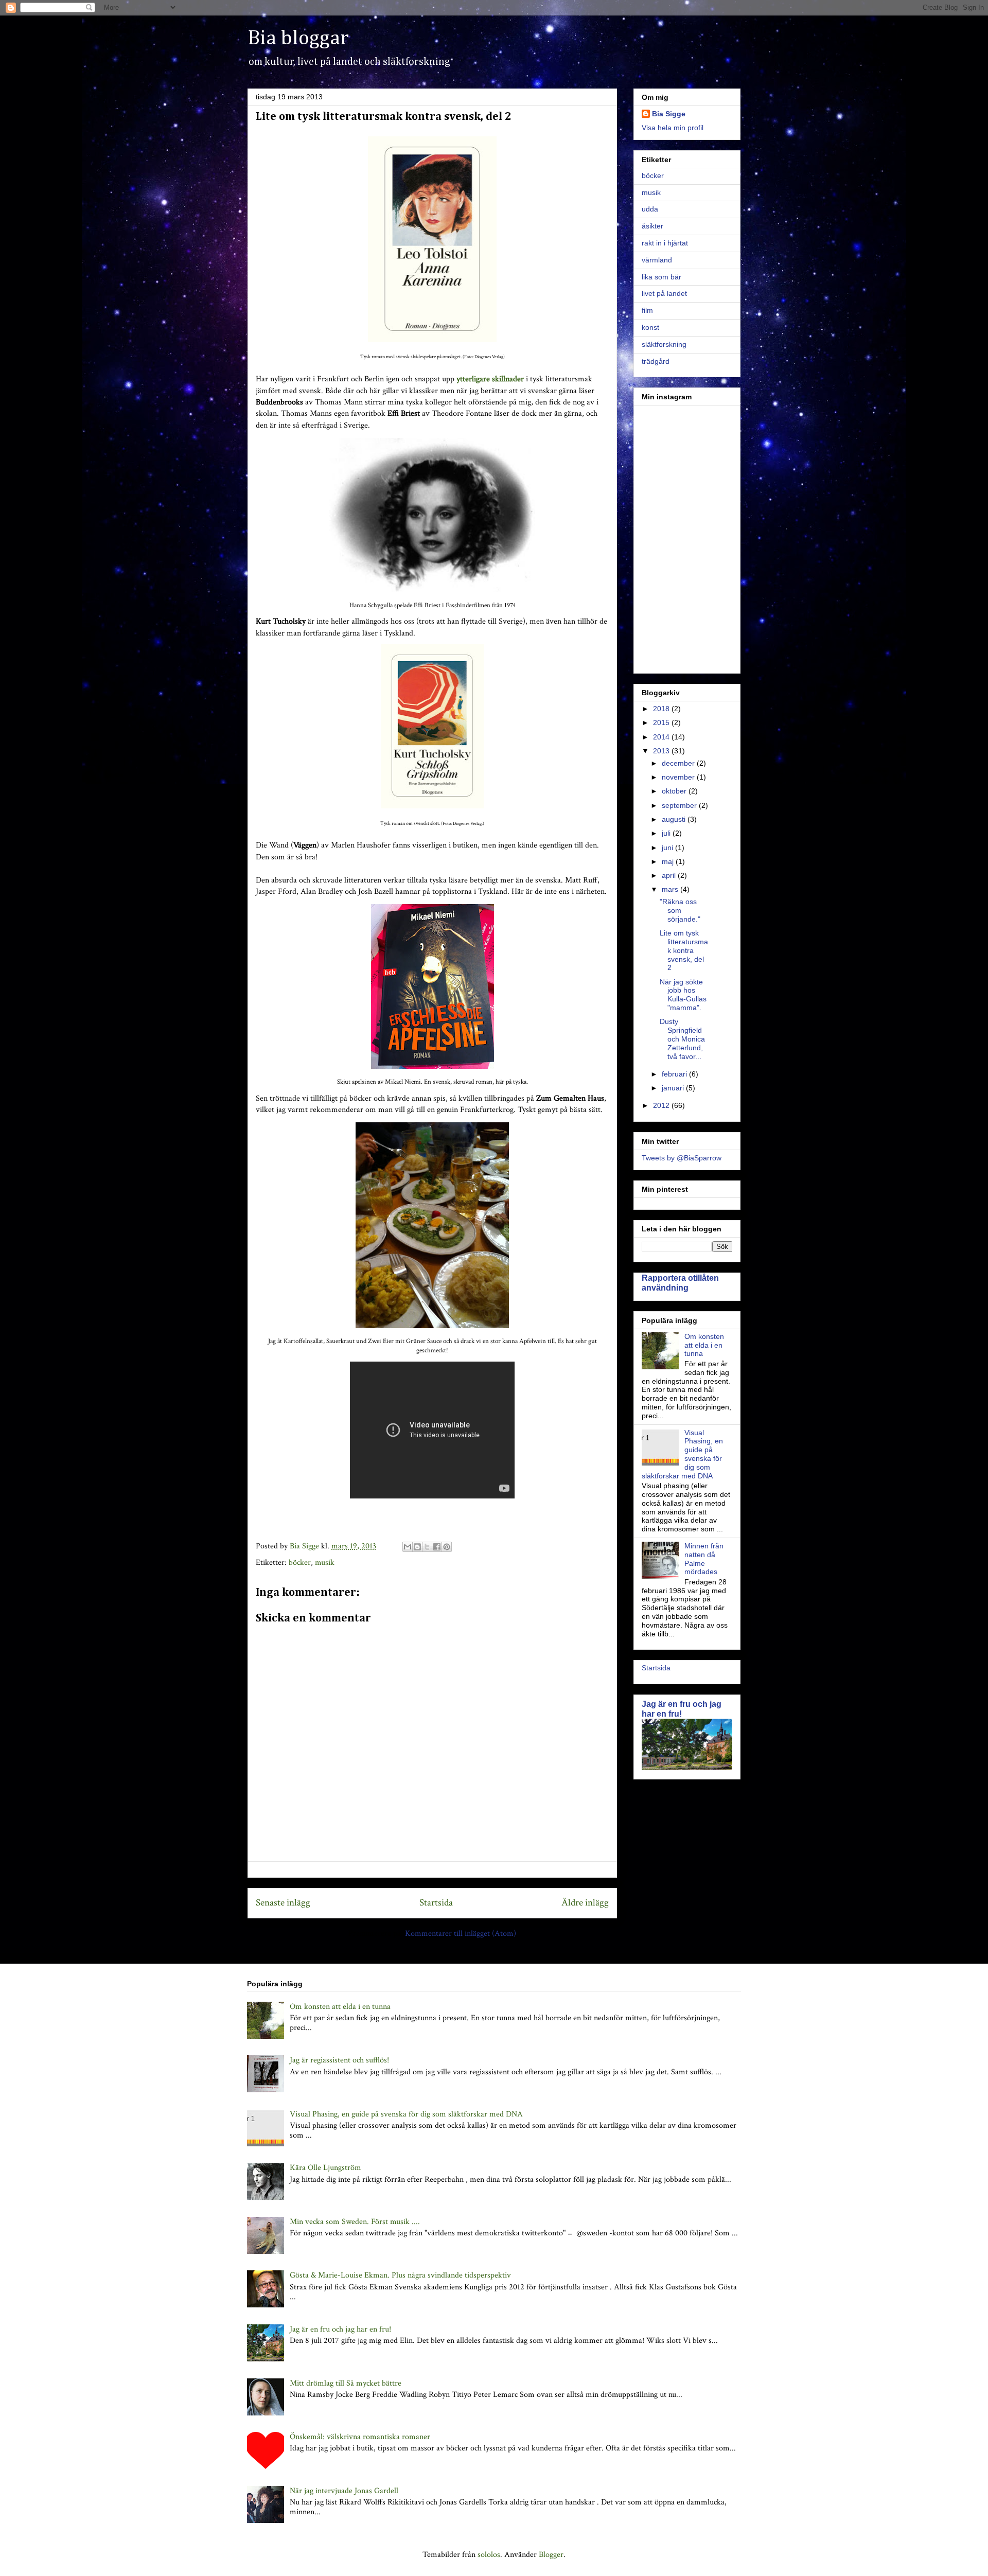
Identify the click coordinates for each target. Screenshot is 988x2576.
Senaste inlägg (283, 1903)
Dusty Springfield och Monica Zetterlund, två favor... (682, 1039)
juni (668, 848)
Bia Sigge (669, 114)
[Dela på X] (427, 1547)
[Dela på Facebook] (437, 1547)
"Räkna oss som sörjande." (680, 910)
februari (675, 1074)
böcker (300, 1563)
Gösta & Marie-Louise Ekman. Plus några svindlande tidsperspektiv (400, 2275)
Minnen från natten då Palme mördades (704, 1559)
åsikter (652, 226)
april (670, 875)
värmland (657, 260)
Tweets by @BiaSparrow (682, 1158)
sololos (489, 2555)
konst (650, 327)
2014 (662, 737)
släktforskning (664, 344)
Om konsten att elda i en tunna (704, 1345)
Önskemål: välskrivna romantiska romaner (360, 2437)
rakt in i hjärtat (665, 243)
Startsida (436, 1903)
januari (674, 1088)
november (679, 777)
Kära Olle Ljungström (325, 2168)
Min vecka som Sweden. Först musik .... (355, 2222)
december (679, 763)
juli (667, 833)
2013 (662, 751)
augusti (675, 819)
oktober (675, 791)
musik (325, 1563)
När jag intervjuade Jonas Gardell (344, 2491)
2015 (662, 722)
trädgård (656, 361)
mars (671, 889)
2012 (662, 1105)
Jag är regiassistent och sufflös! (339, 2060)
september (680, 805)
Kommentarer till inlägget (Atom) (461, 1934)
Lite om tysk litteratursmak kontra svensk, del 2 (684, 950)
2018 (662, 709)
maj (669, 861)
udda (650, 209)
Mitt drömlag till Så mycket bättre (346, 2383)
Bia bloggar (298, 39)
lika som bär (661, 277)
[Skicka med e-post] (408, 1547)
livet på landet (664, 293)
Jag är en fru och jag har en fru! (682, 1709)
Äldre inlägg (585, 1903)
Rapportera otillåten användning (680, 1283)
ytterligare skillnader (490, 379)
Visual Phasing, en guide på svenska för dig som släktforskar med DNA (406, 2114)
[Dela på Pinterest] (447, 1547)
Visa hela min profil (673, 128)
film (647, 310)
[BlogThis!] (417, 1547)
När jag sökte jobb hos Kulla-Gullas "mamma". (683, 995)
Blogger (551, 2555)
